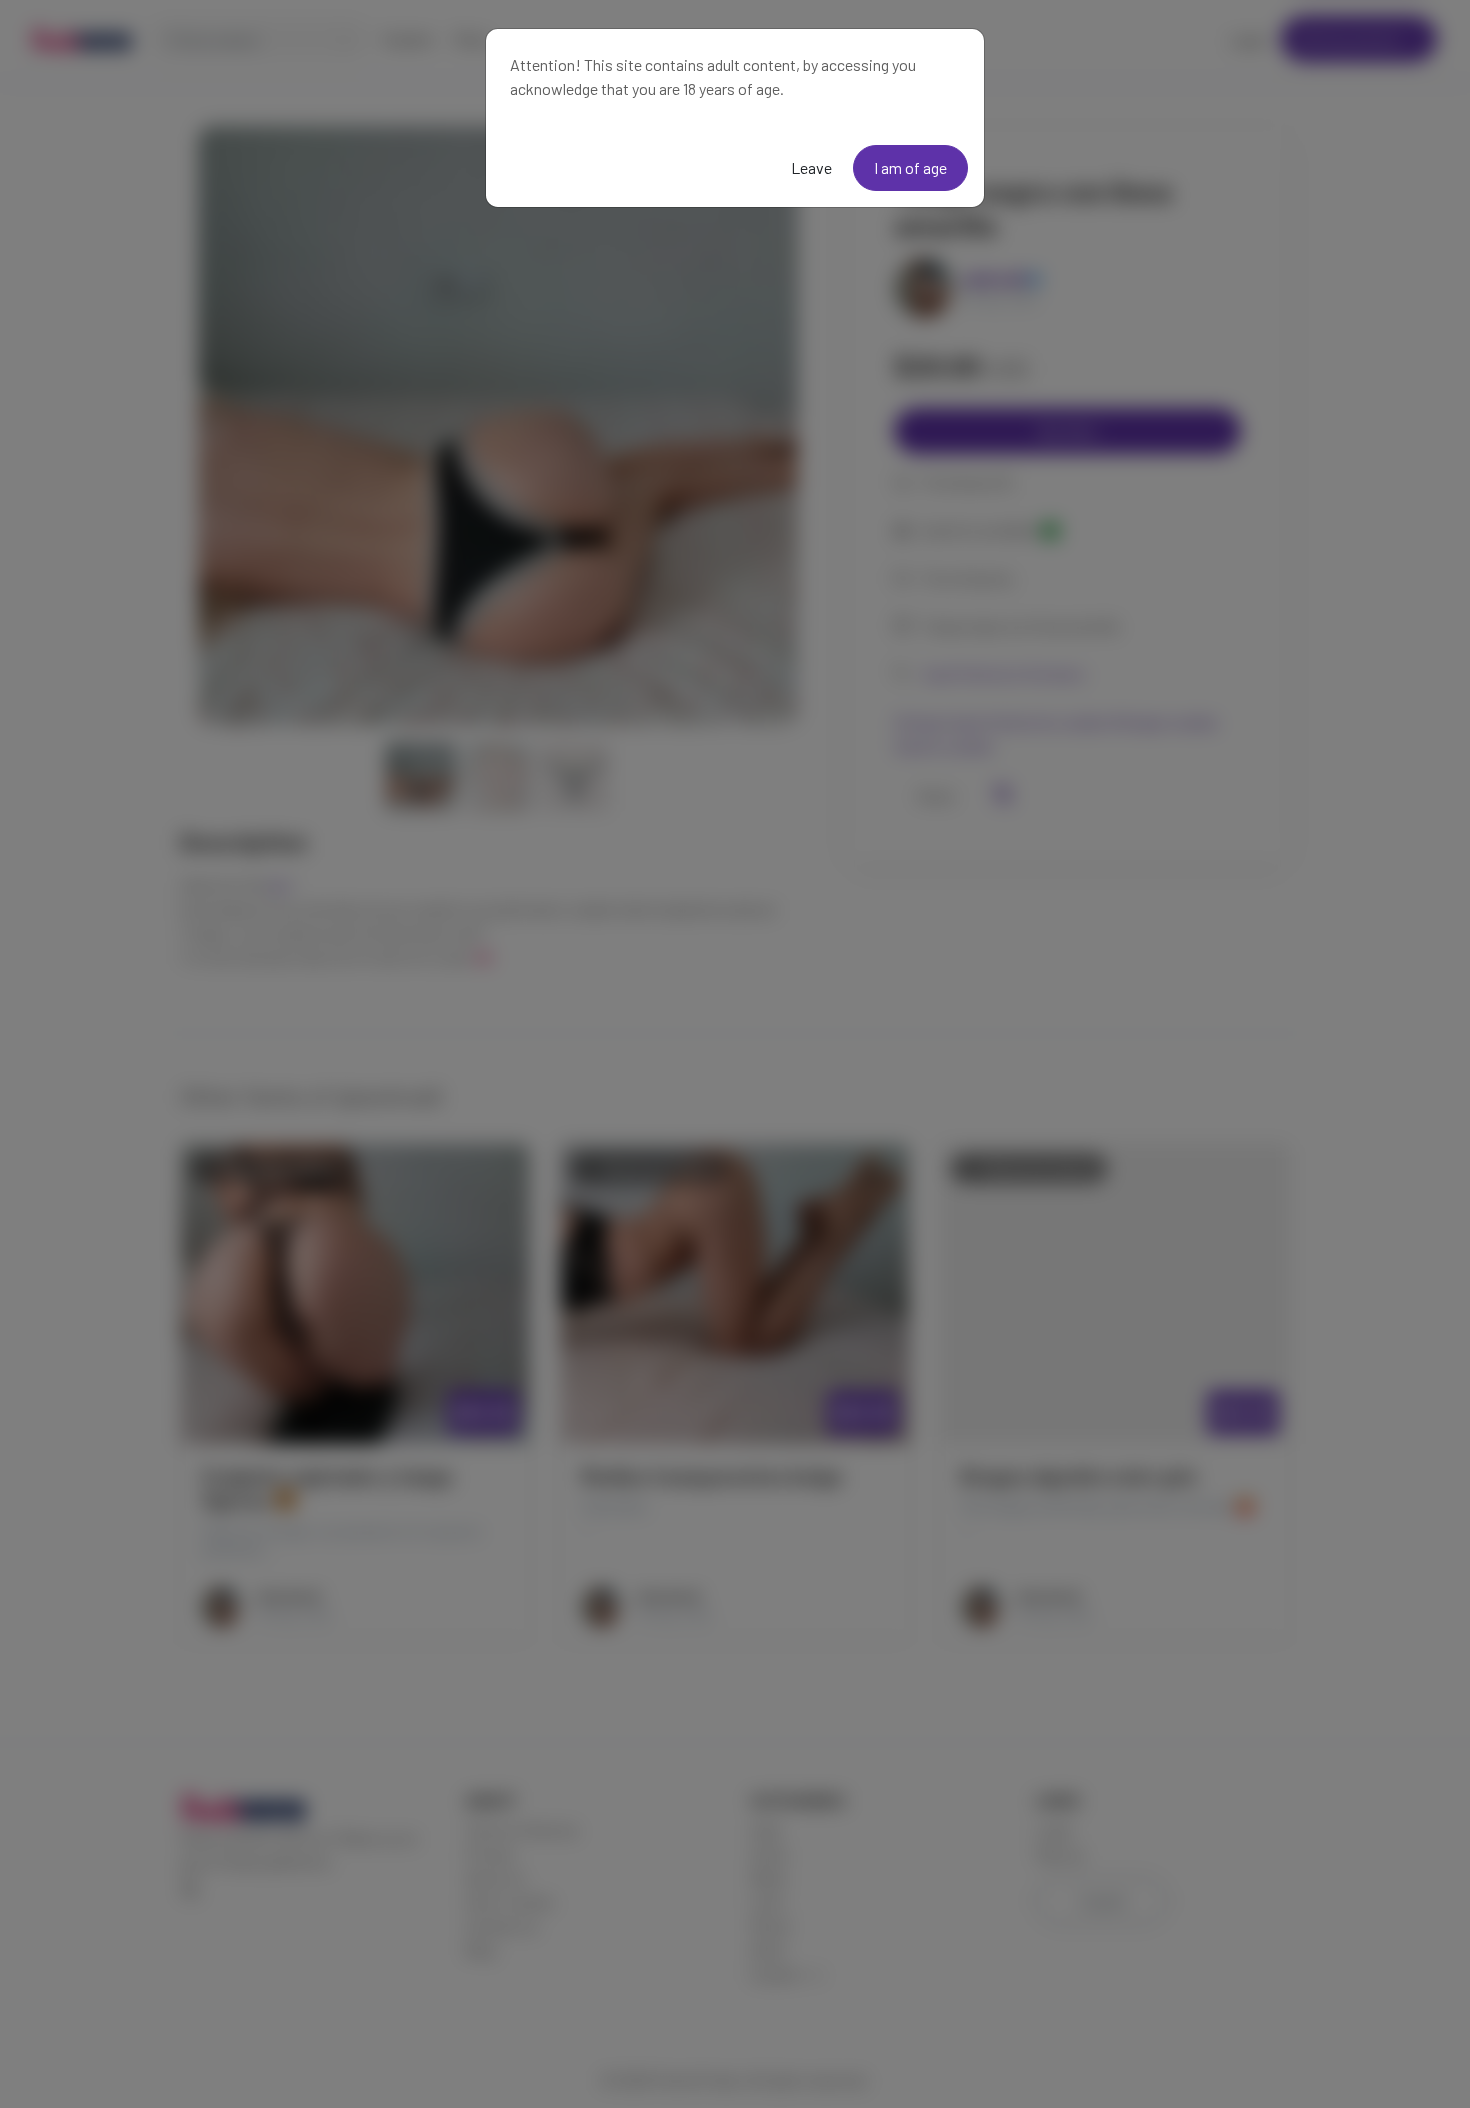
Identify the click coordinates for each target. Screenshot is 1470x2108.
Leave (811, 167)
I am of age (910, 167)
